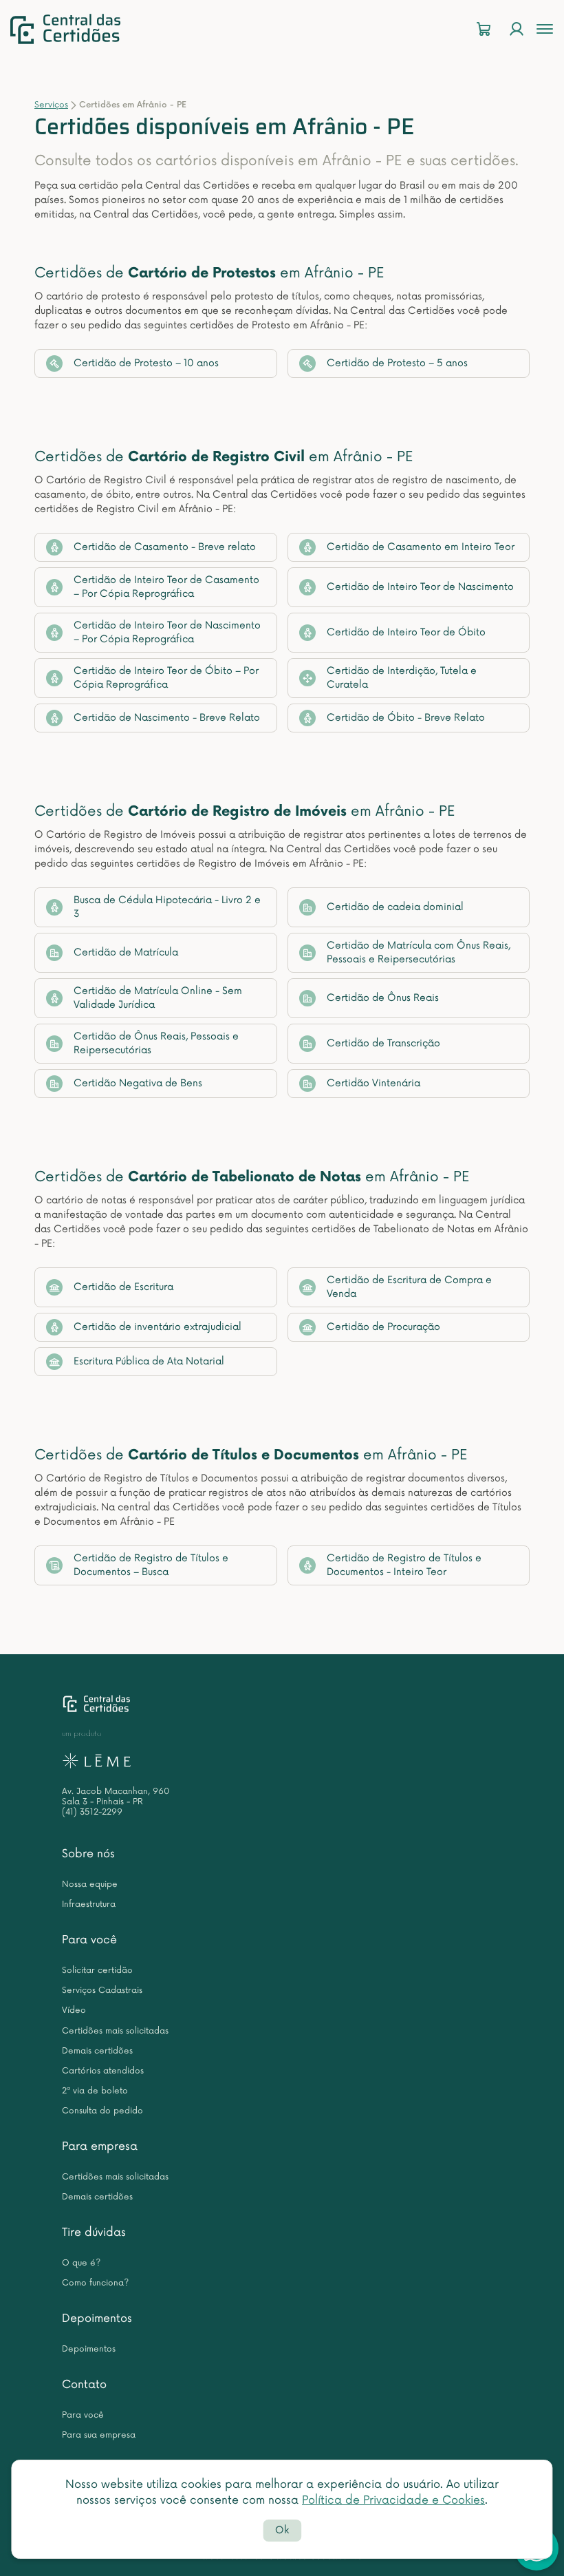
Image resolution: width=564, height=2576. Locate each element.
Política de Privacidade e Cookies (393, 2500)
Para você (89, 1940)
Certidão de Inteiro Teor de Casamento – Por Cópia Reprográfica (166, 587)
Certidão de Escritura (123, 1287)
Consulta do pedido (102, 2111)
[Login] (517, 29)
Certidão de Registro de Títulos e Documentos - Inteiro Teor (404, 1565)
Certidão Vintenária (373, 1083)
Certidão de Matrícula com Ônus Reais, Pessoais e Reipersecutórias (419, 952)
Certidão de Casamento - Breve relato (165, 547)
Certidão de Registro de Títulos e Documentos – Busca (151, 1565)
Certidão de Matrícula (126, 952)
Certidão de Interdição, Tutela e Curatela (402, 678)
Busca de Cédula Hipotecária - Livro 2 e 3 (167, 907)
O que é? (81, 2263)
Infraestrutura (89, 1904)
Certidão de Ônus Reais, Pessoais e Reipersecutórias (156, 1043)
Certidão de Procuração (383, 1327)
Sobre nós (88, 1854)
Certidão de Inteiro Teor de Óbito (406, 632)
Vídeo (74, 2010)
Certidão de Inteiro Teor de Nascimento (420, 587)
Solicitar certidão (97, 1971)
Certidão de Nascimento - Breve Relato (167, 718)
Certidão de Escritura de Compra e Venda (409, 1287)
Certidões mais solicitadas (115, 2031)
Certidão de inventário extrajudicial (158, 1327)
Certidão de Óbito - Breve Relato (406, 718)
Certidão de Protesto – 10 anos (146, 363)
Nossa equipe (90, 1885)
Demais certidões (97, 2051)
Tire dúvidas (94, 2232)
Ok (282, 2530)
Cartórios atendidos (103, 2071)
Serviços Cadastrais (102, 1991)
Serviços (51, 105)
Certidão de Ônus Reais (383, 998)
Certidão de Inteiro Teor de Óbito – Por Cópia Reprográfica (166, 678)
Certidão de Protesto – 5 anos (397, 363)
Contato (84, 2385)
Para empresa (100, 2146)
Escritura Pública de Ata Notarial (149, 1361)
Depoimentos (97, 2319)
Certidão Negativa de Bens (138, 1083)
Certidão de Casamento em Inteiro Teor (421, 547)
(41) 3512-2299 (92, 1812)
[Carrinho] (484, 29)
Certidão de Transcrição (383, 1043)
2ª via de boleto (95, 2091)
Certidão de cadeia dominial (395, 907)
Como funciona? (95, 2283)
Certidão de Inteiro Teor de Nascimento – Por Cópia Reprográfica (167, 632)
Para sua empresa (99, 2435)
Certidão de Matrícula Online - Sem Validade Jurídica (158, 998)
